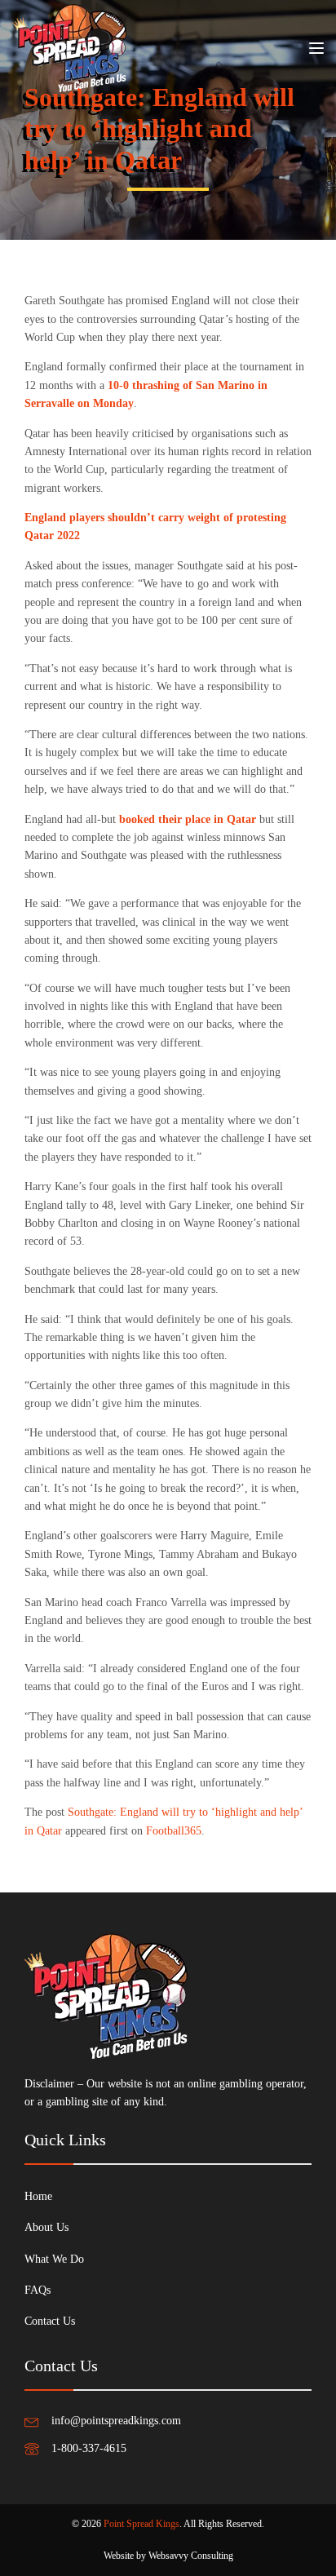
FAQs (38, 2290)
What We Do (54, 2259)
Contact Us (50, 2321)
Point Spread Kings (141, 2524)
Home (38, 2196)
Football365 (174, 1831)
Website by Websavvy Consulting (168, 2556)
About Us (46, 2227)
